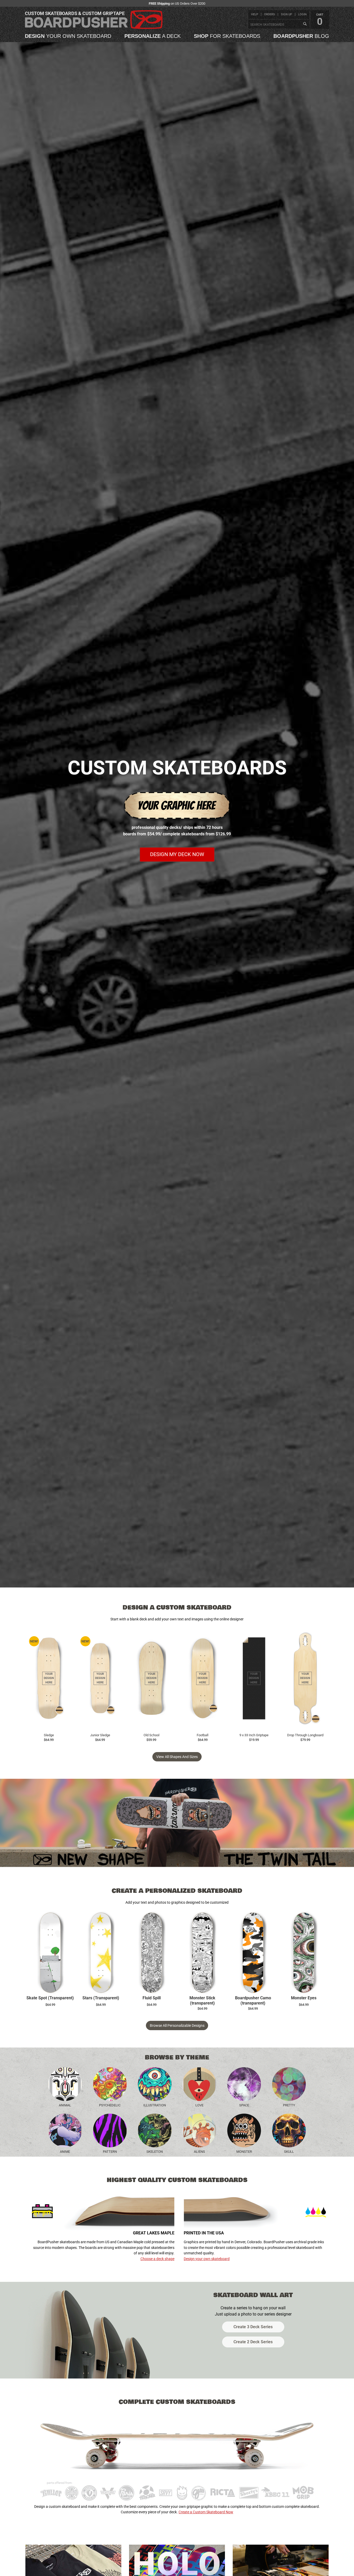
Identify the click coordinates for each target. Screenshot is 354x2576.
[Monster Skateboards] (244, 2130)
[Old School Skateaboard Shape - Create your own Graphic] (151, 1678)
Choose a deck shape (157, 2259)
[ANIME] (65, 2130)
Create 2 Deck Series (253, 2342)
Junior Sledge (100, 1735)
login (302, 14)
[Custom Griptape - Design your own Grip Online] (254, 1678)
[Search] (305, 24)
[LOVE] (199, 2084)
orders (270, 14)
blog (301, 36)
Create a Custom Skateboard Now (206, 2512)
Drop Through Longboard (305, 1735)
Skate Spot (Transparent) (50, 1998)
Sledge (49, 1735)
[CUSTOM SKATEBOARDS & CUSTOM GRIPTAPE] (94, 28)
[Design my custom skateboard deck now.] (177, 821)
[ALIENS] (199, 2130)
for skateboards (227, 36)
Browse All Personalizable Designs (177, 2025)
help (255, 14)
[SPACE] (244, 2084)
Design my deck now (177, 854)
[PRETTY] (289, 2084)
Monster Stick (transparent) (202, 2001)
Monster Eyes (304, 1998)
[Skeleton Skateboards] (155, 2130)
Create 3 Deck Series (253, 2327)
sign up (286, 14)
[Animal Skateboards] (65, 2084)
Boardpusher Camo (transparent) (253, 2001)
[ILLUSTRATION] (155, 2084)
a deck (153, 36)
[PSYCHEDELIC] (110, 2084)
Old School (151, 1735)
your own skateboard (68, 36)
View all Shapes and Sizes (177, 1757)
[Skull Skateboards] (289, 2130)
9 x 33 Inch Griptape (254, 1735)
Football (203, 1735)
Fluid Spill (152, 1998)
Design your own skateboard (207, 2259)
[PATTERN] (110, 2130)
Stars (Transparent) (101, 1998)
